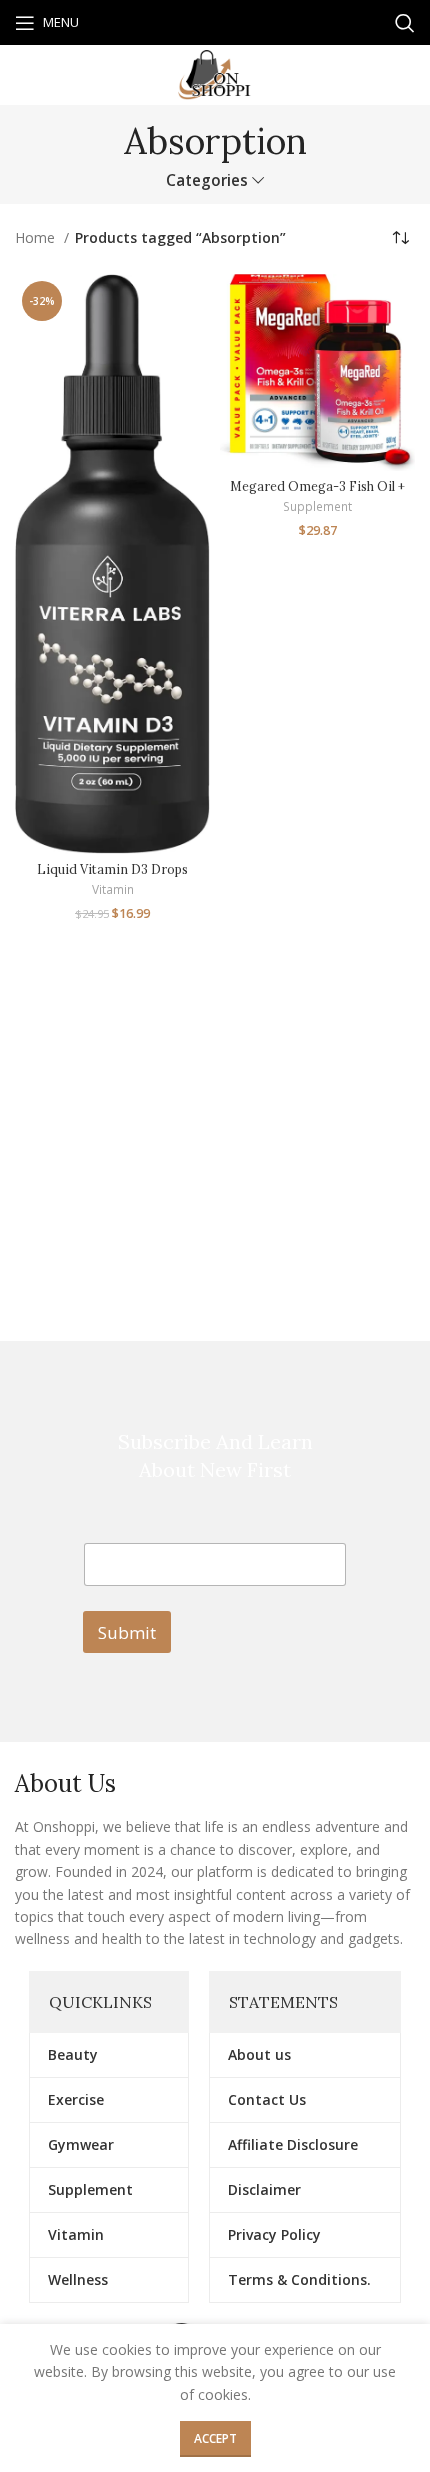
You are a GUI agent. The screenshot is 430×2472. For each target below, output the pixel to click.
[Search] (405, 23)
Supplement (317, 507)
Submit (127, 1632)
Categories (207, 180)
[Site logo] (215, 73)
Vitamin (113, 890)
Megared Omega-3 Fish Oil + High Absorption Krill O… (317, 493)
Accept (215, 2438)
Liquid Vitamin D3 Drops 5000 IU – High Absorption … (113, 876)
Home (37, 237)
